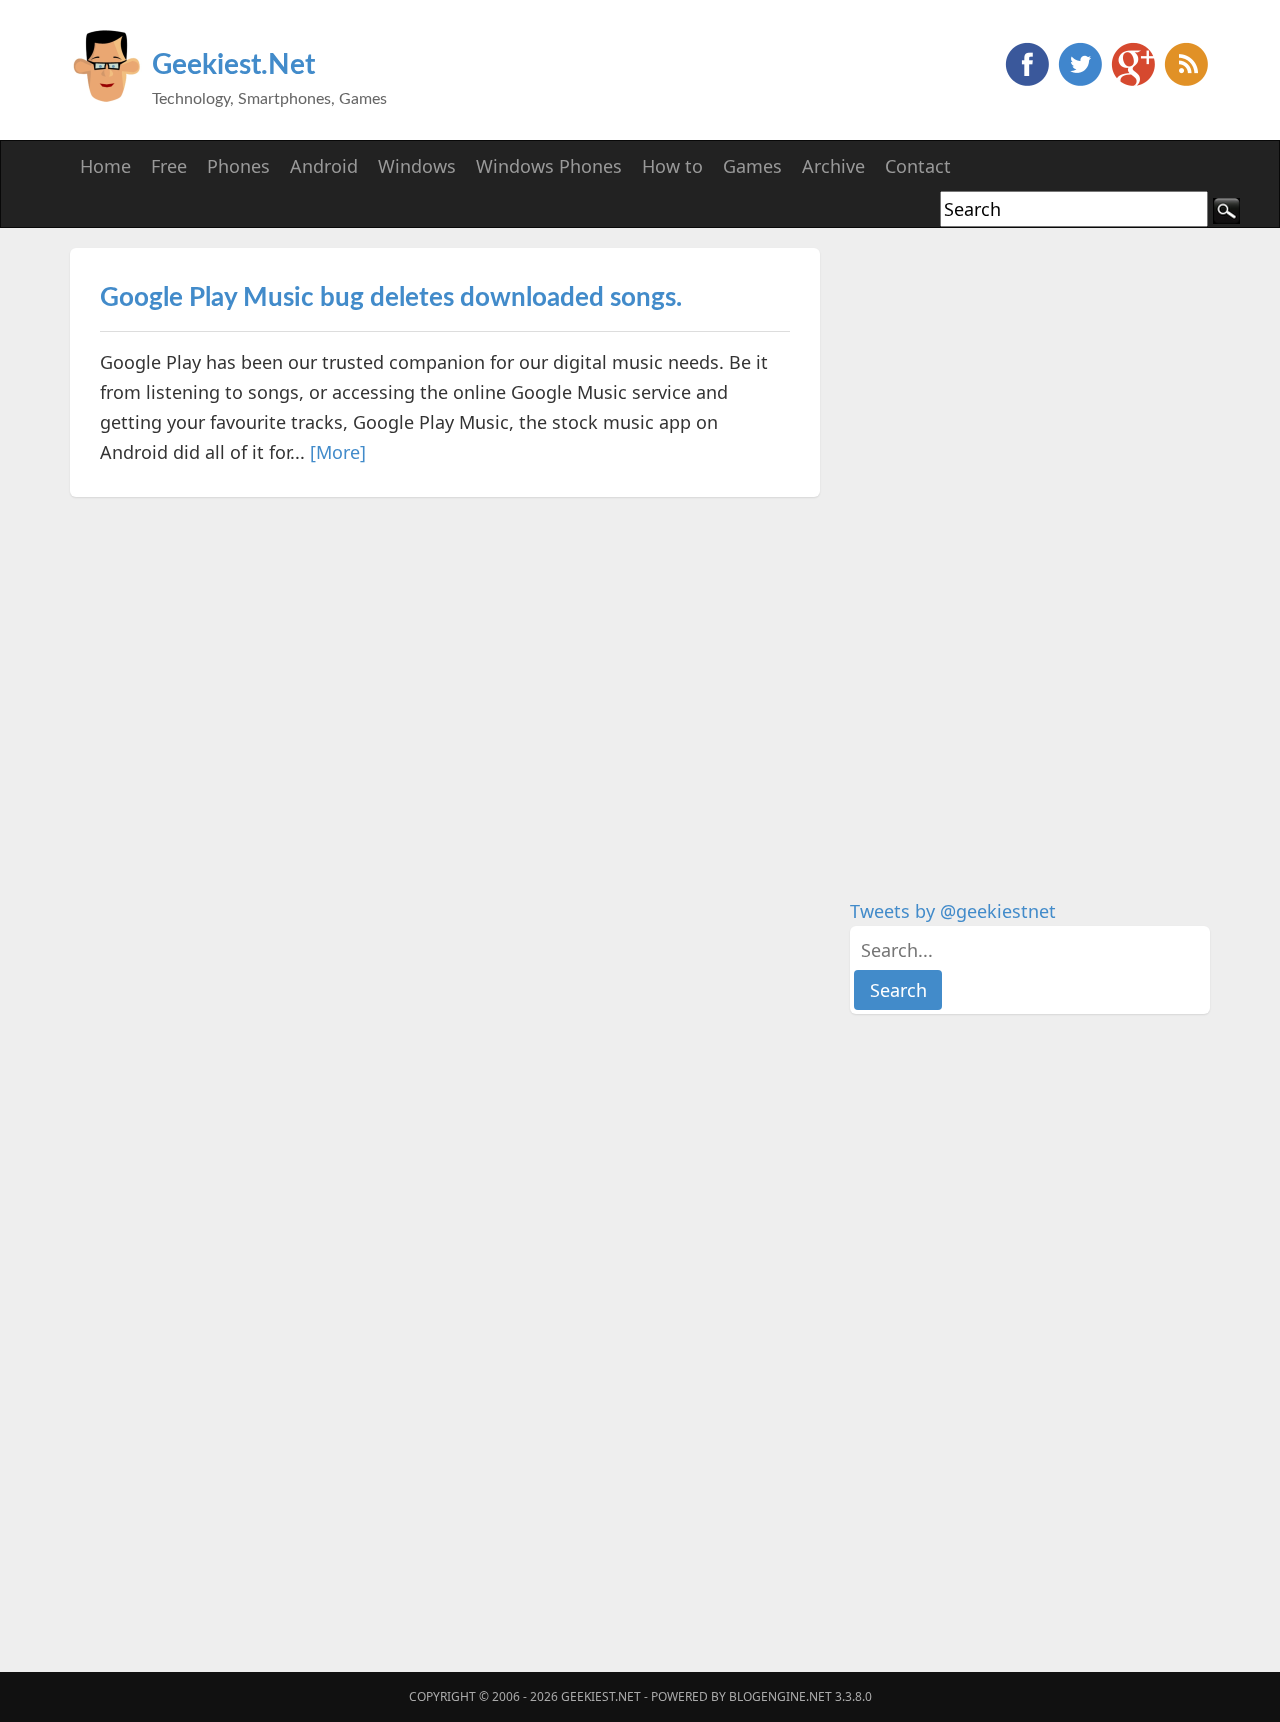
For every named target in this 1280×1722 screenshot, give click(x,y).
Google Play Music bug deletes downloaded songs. (391, 298)
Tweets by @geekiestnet (953, 911)
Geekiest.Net (233, 65)
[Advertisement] (1000, 548)
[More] (338, 452)
